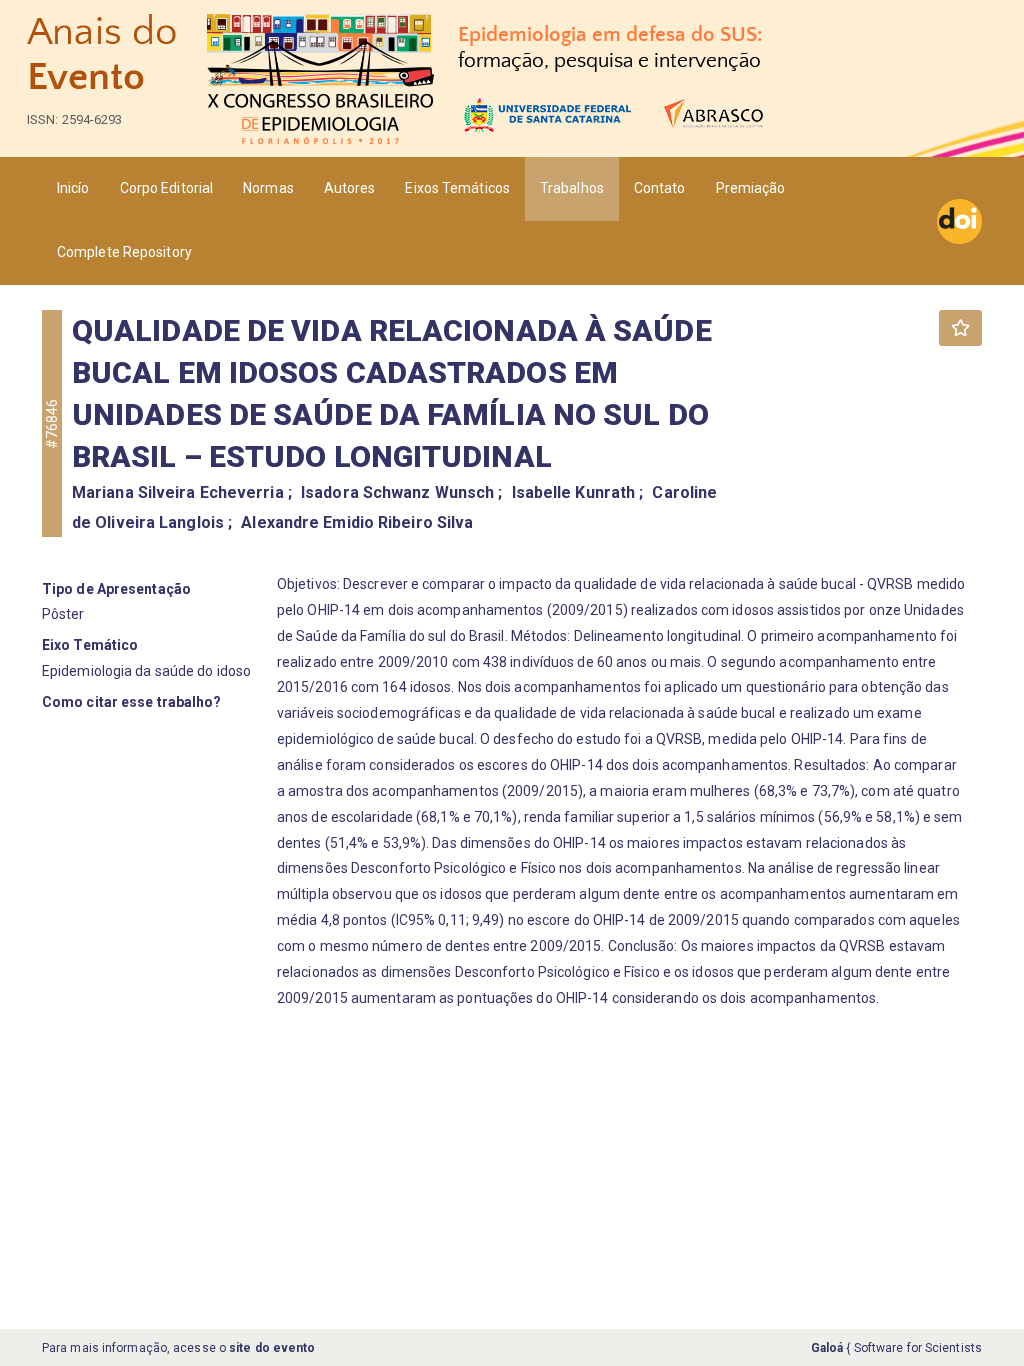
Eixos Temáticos (457, 188)
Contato (660, 188)
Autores (350, 188)
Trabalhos (572, 188)
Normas (268, 188)
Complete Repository (124, 252)
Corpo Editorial (167, 188)
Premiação (751, 188)
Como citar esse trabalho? (132, 702)
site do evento (272, 1348)
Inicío (73, 188)
